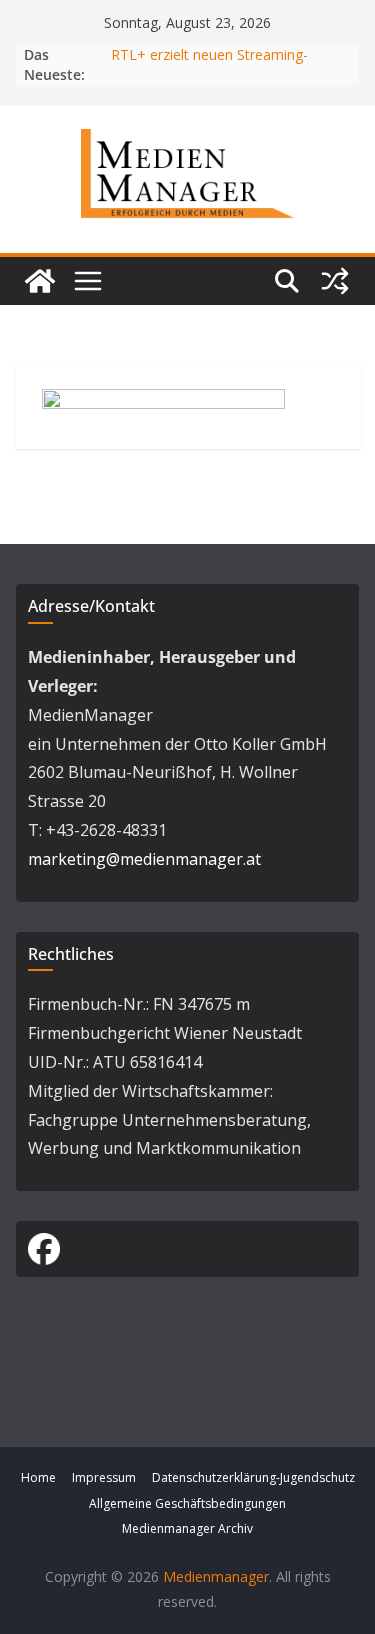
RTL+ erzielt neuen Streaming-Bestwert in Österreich (209, 64)
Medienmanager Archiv (187, 1528)
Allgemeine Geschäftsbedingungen (187, 1503)
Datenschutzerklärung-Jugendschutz (253, 1477)
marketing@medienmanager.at (144, 859)
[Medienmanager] (40, 281)
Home (38, 1477)
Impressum (104, 1477)
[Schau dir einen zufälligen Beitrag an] (335, 281)
